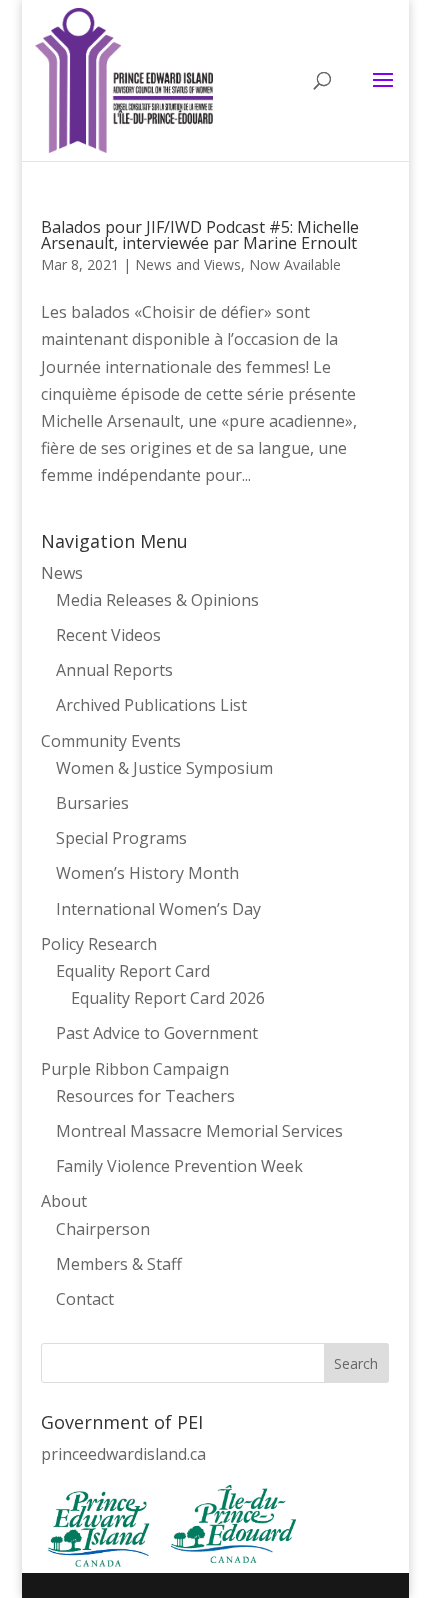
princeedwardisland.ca (123, 1454)
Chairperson (103, 1229)
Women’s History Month (147, 873)
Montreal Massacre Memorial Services (199, 1131)
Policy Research (99, 944)
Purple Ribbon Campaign (135, 1069)
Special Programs (121, 838)
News (62, 573)
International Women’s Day (158, 909)
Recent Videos (108, 635)
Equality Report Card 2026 (168, 998)
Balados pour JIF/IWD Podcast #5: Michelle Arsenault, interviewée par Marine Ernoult (200, 235)
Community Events (111, 741)
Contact (85, 1299)
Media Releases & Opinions (157, 600)
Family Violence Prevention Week (179, 1166)
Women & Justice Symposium (164, 768)
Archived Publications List (151, 705)
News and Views (188, 264)
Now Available (295, 264)
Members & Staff (119, 1264)
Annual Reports (114, 670)
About (64, 1201)
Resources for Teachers (145, 1096)
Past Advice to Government (157, 1033)
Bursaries (92, 803)
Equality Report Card (133, 971)
